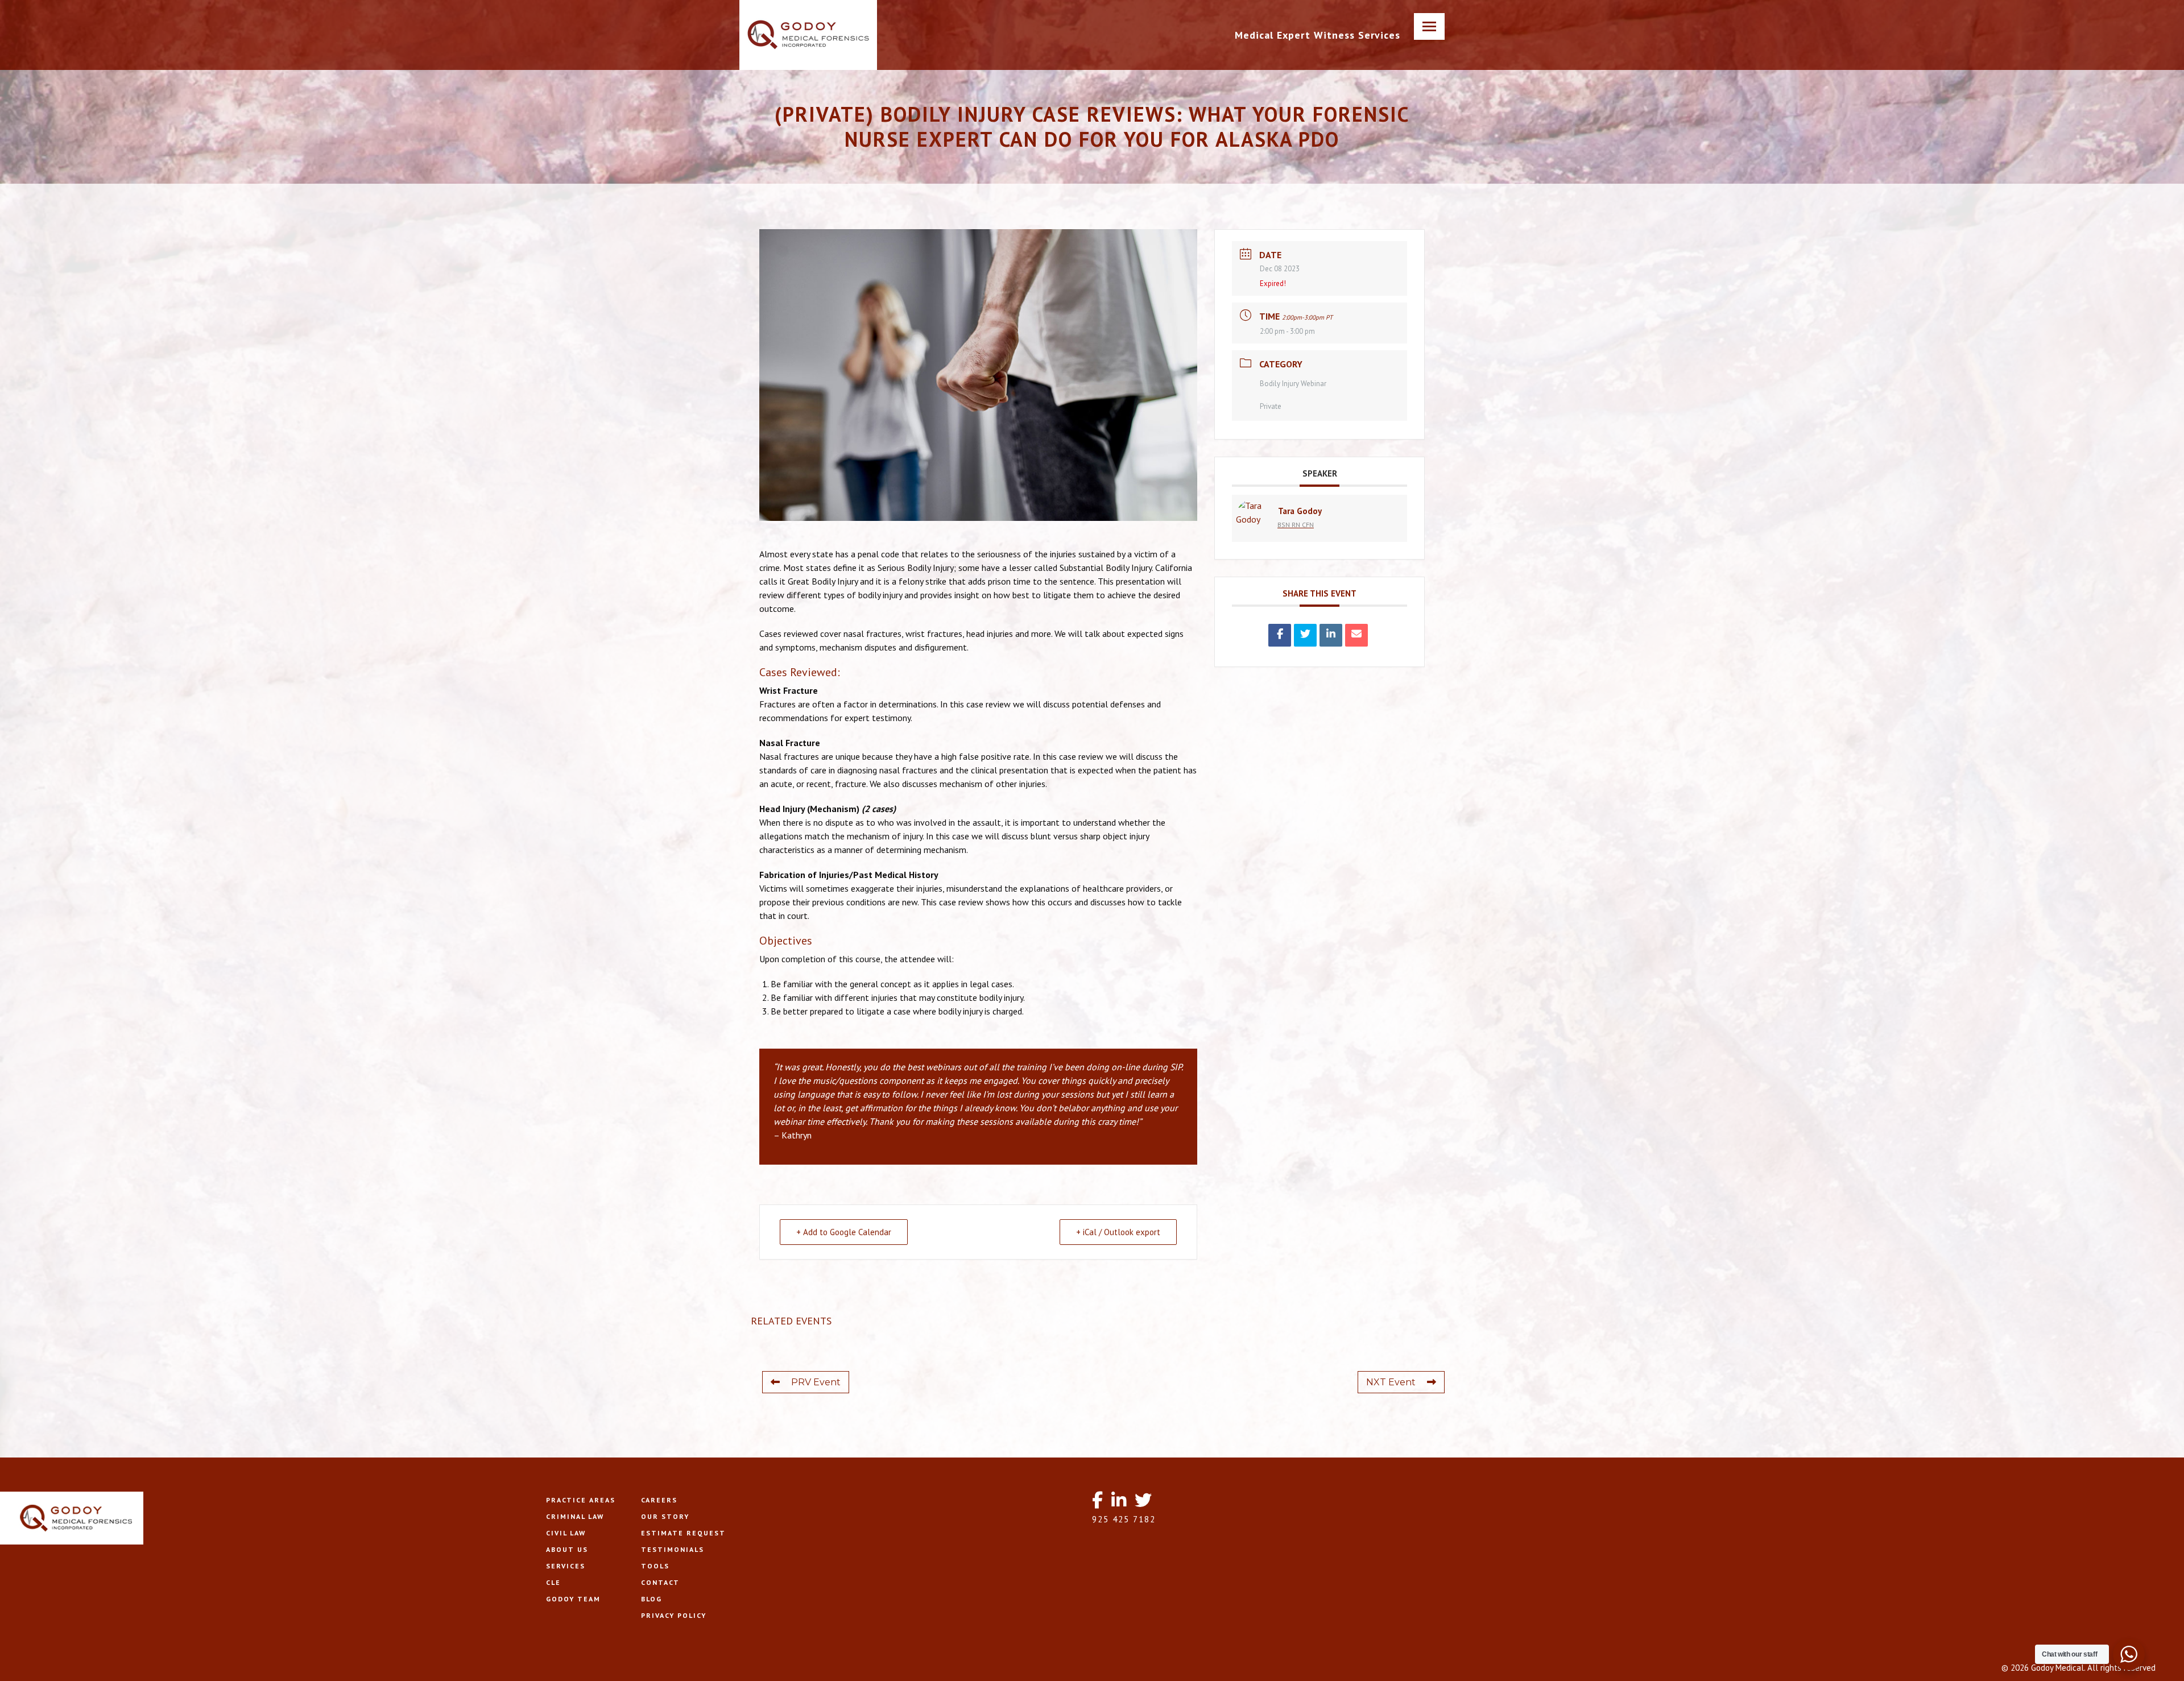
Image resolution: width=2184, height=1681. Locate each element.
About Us (567, 1549)
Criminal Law (575, 1516)
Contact (660, 1582)
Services (566, 1566)
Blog (652, 1599)
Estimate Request (683, 1533)
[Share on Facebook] (1280, 635)
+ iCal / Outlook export (1118, 1232)
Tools (655, 1566)
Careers (659, 1500)
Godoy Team (573, 1599)
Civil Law (566, 1533)
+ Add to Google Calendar (844, 1232)
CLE (553, 1582)
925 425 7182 (1124, 1519)
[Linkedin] (1331, 635)
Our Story (665, 1516)
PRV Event (816, 1382)
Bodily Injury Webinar (1293, 384)
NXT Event (1391, 1382)
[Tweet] (1305, 635)
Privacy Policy (674, 1615)
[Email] (1356, 635)
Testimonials (673, 1549)
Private (1271, 406)
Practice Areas (581, 1500)
